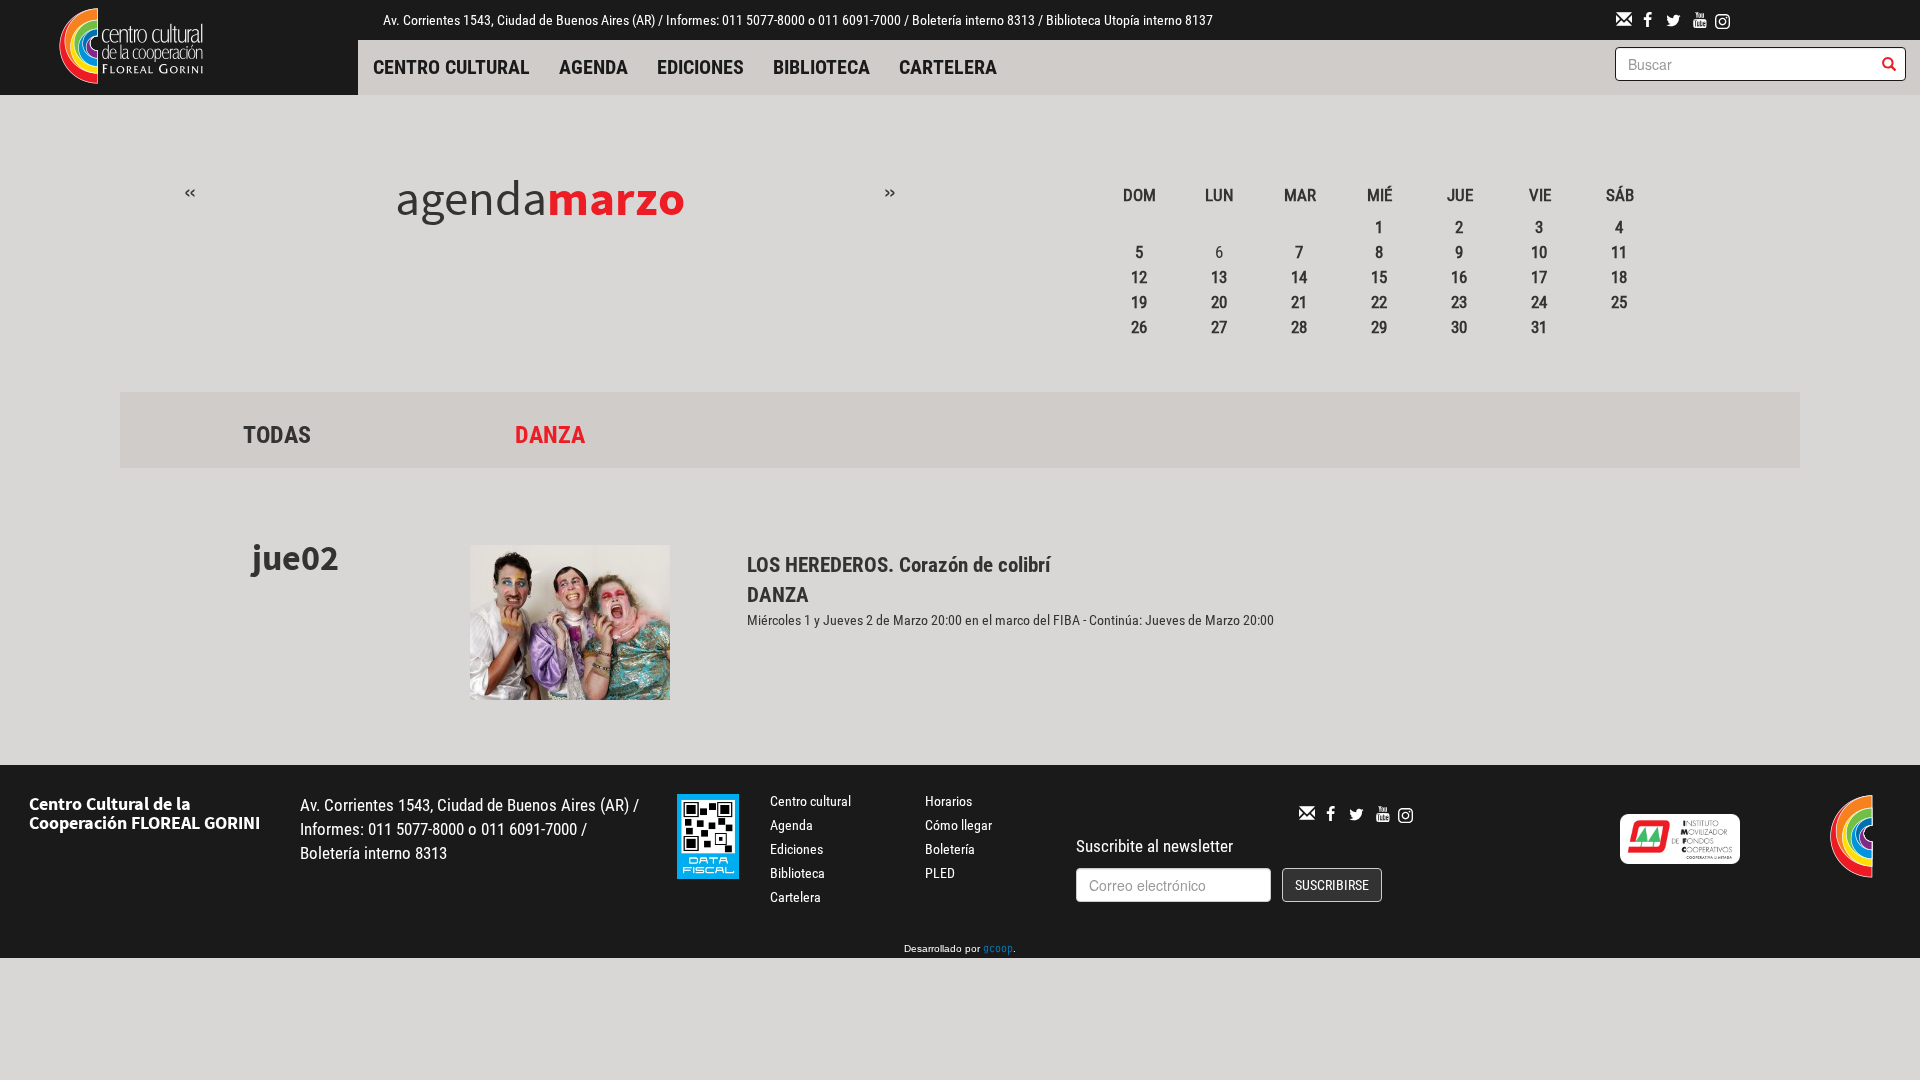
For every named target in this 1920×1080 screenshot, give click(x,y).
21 (1299, 302)
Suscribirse (1332, 885)
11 (1619, 252)
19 (1139, 302)
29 (1379, 327)
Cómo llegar (958, 825)
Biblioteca (821, 67)
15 (1379, 277)
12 (1139, 277)
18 (1619, 277)
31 (1539, 327)
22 (1379, 302)
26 (1139, 327)
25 (1619, 302)
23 (1459, 302)
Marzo (616, 197)
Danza (550, 435)
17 (1539, 277)
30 (1459, 327)
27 (1219, 327)
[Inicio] (131, 44)
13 (1219, 277)
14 (1299, 277)
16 (1459, 277)
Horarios (948, 801)
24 (1539, 302)
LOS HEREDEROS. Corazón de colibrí (901, 565)
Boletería (950, 849)
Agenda (593, 67)
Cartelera (948, 67)
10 (1539, 252)
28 (1299, 327)
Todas (277, 435)
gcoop (998, 950)
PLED (940, 873)
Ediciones (700, 67)
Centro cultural (451, 67)
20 (1219, 302)
